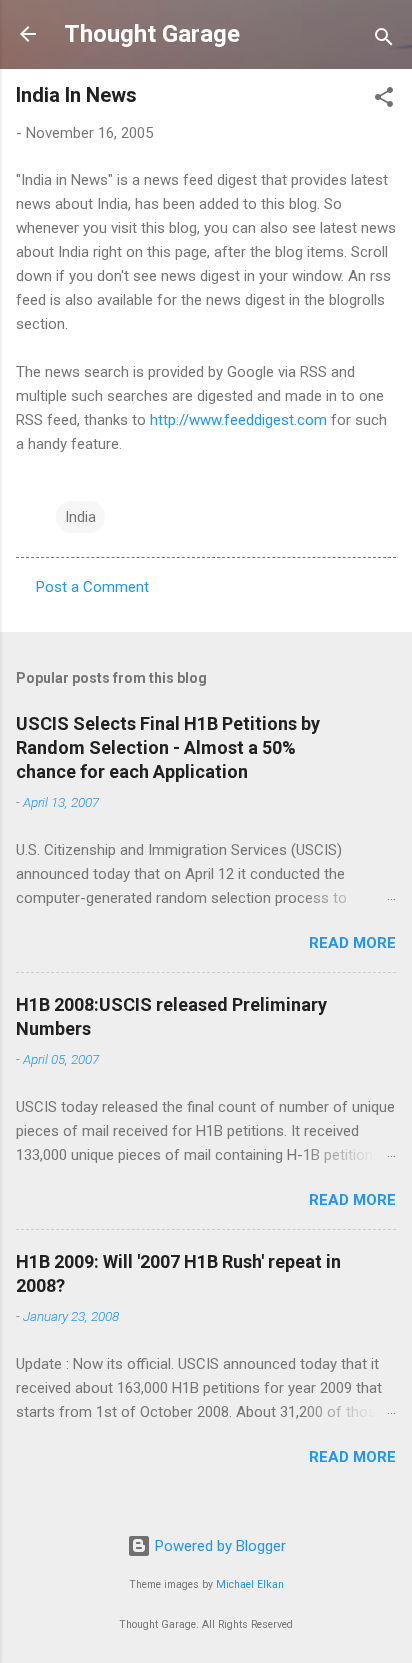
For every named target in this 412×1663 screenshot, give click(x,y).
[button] (384, 100)
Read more (352, 943)
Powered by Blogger (218, 1546)
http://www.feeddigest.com (238, 420)
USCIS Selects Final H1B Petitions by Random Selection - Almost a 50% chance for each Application (168, 747)
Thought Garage (152, 34)
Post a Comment (92, 587)
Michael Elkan (250, 1584)
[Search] (384, 40)
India (80, 517)
